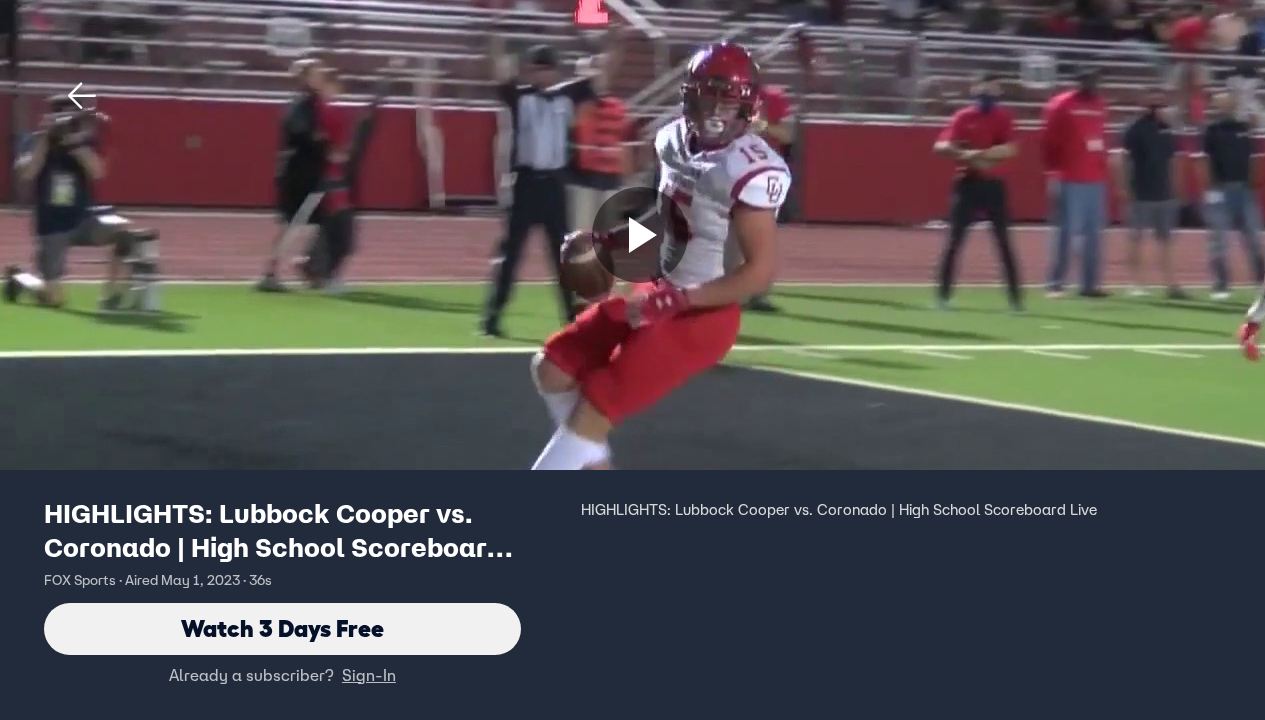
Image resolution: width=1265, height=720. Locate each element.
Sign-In (369, 675)
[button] (82, 96)
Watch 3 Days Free (282, 628)
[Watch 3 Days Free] (640, 235)
